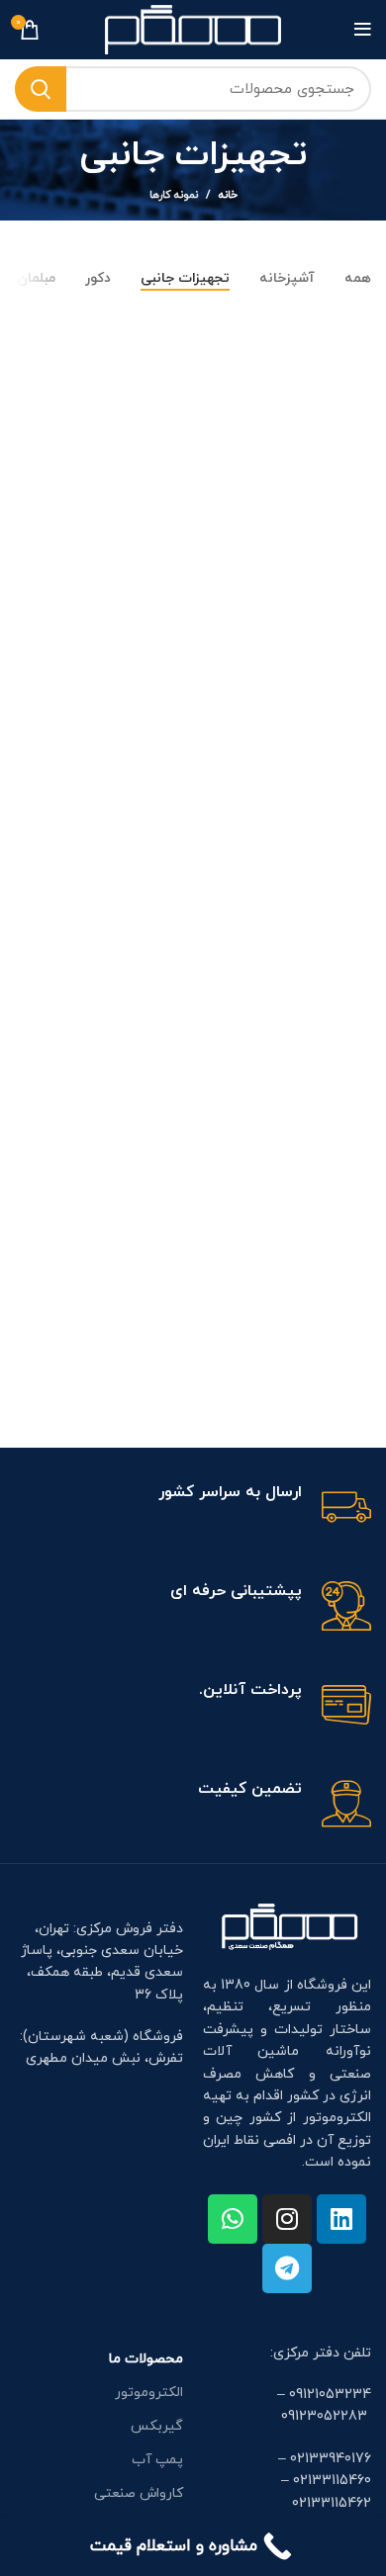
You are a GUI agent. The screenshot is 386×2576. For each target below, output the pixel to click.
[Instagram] (287, 2219)
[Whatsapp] (233, 2219)
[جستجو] (41, 89)
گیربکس (157, 2426)
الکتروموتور (149, 2393)
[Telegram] (287, 2268)
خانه (228, 195)
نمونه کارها (174, 195)
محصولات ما (146, 2359)
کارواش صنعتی (139, 2493)
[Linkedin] (341, 2219)
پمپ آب (157, 2460)
